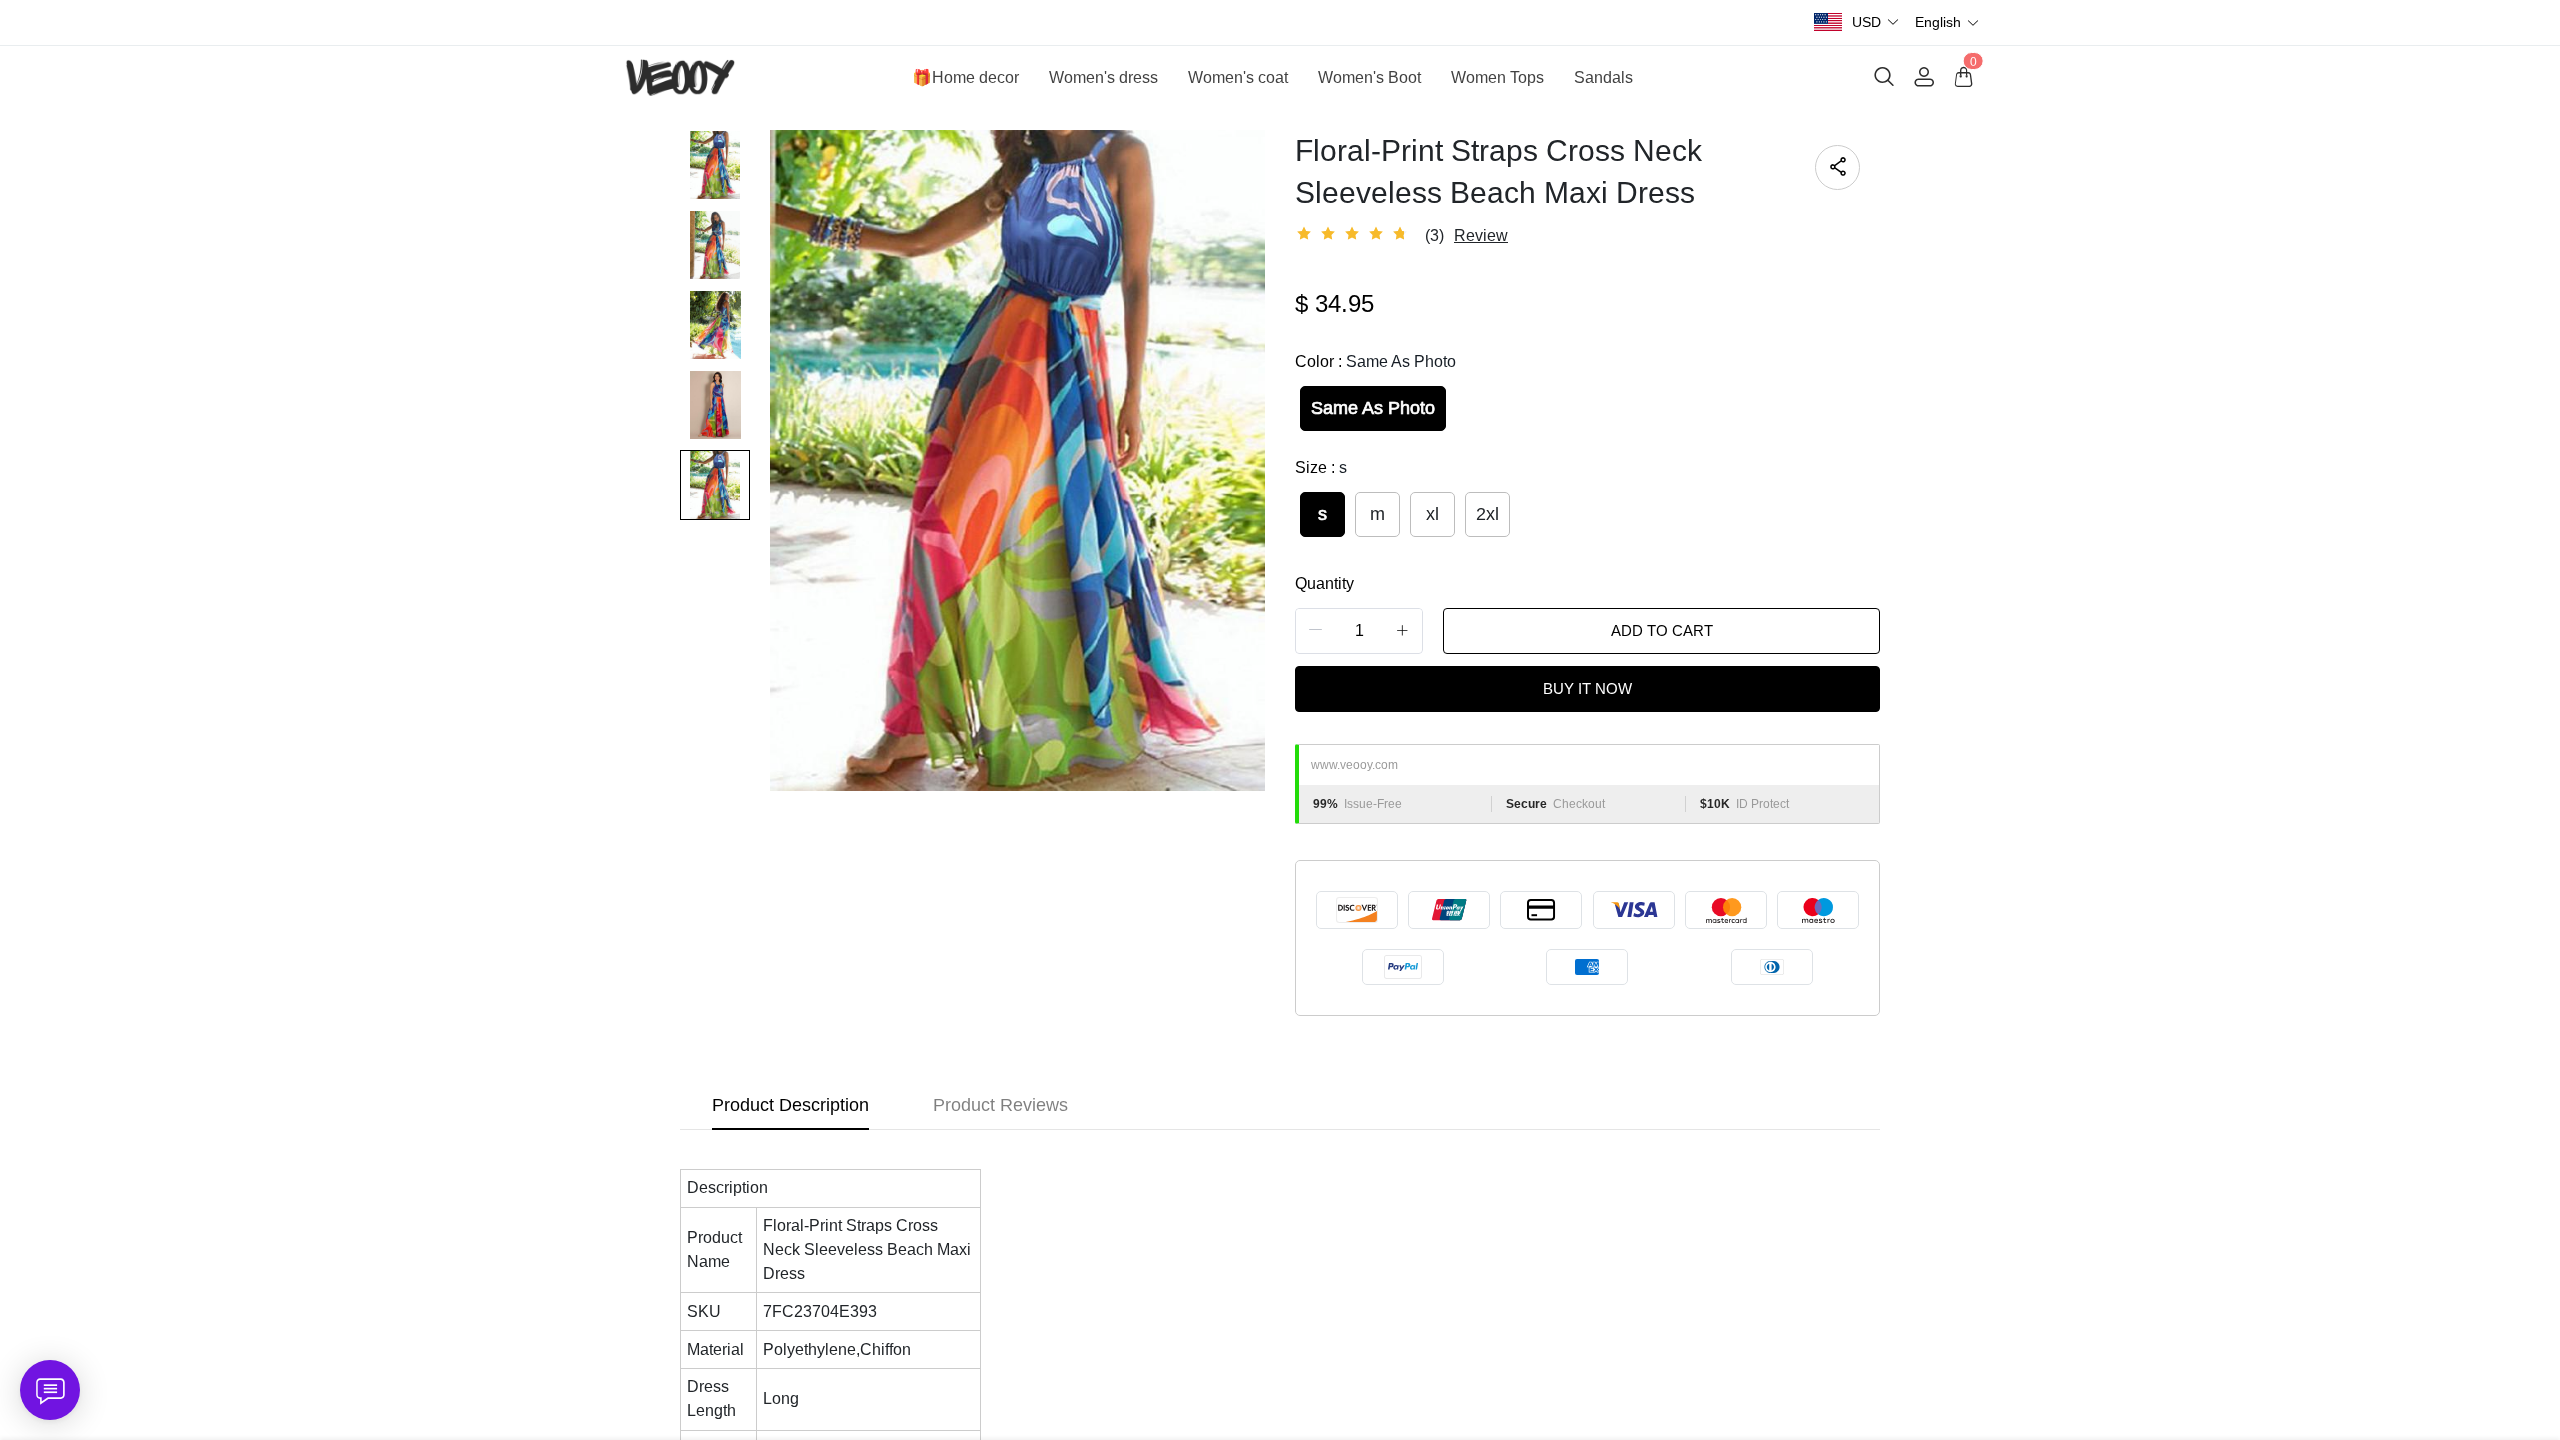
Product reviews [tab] (1000, 1105)
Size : (1321, 467)
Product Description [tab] (790, 1105)
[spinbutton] (1359, 631)
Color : (1375, 361)
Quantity (1324, 583)
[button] (1876, 22)
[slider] (1355, 234)
